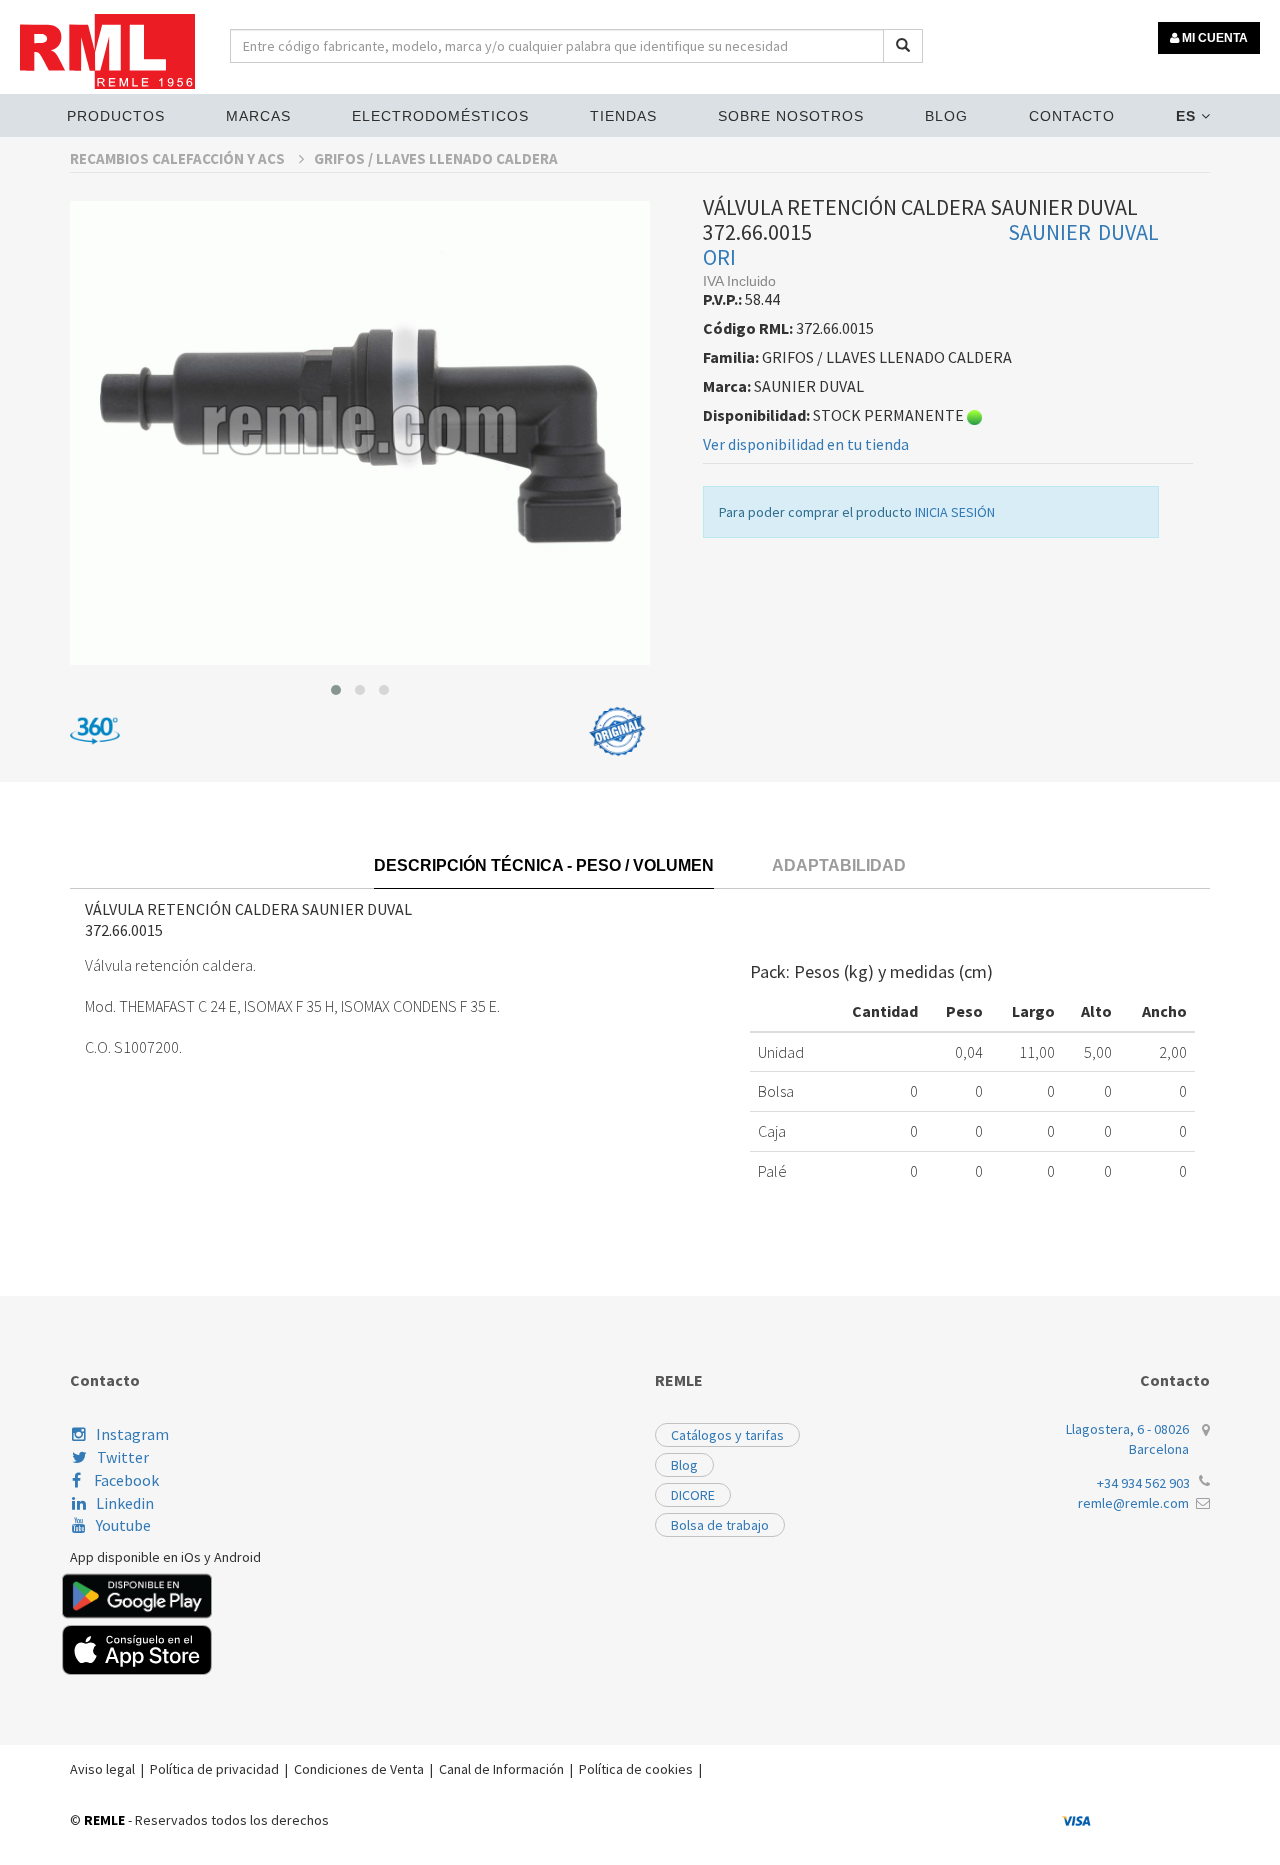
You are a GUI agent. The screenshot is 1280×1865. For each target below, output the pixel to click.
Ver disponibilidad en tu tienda (806, 444)
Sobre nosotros (791, 116)
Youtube (123, 1525)
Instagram (132, 1434)
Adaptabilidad (839, 865)
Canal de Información (501, 1769)
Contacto (1072, 116)
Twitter (123, 1457)
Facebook (125, 1480)
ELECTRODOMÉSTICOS (440, 116)
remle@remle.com (1133, 1503)
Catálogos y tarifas (727, 1435)
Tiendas (623, 116)
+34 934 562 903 (1143, 1483)
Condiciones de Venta (359, 1769)
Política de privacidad (214, 1769)
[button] (336, 690)
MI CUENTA (1213, 38)
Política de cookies (636, 1769)
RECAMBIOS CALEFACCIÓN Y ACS (179, 158)
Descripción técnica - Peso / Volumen (544, 865)
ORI (719, 257)
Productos (116, 116)
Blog (946, 116)
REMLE (104, 1820)
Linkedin (125, 1503)
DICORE (693, 1495)
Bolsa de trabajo (720, 1525)
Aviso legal (102, 1769)
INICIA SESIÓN (955, 512)
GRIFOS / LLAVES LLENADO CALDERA (436, 158)
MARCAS (258, 116)
